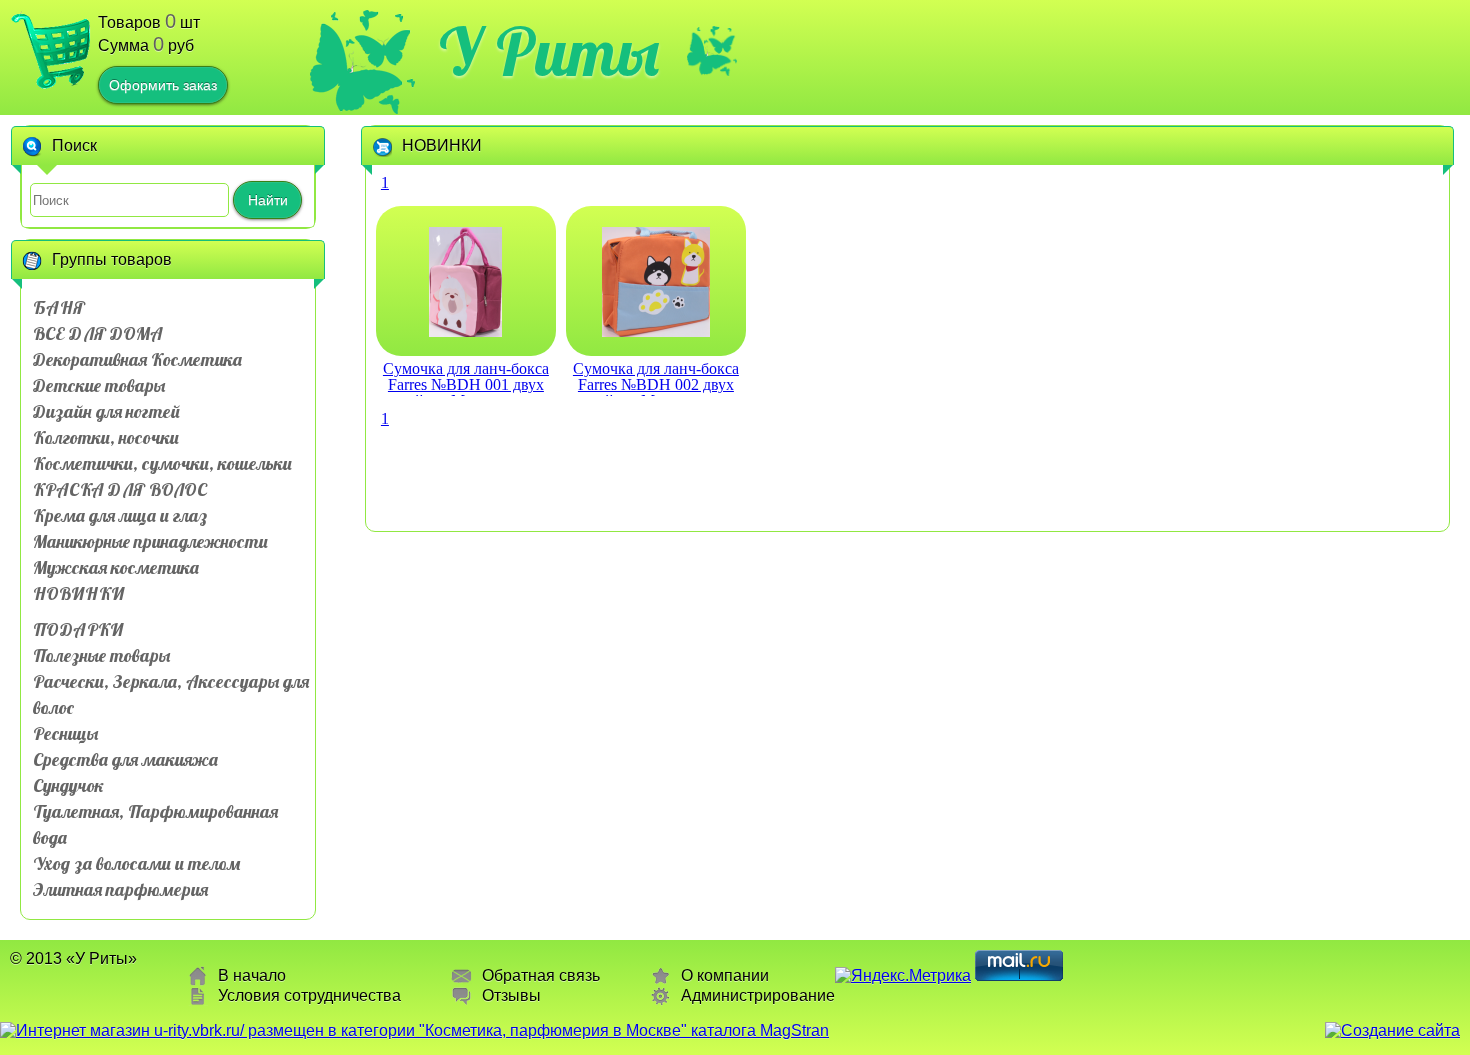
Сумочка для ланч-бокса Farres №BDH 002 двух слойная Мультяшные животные (656, 378)
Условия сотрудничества (309, 995)
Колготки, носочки (106, 437)
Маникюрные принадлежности (150, 541)
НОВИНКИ (78, 593)
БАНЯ (59, 307)
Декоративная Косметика (137, 359)
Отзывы (511, 995)
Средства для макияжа (125, 759)
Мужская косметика (116, 567)
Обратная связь (541, 975)
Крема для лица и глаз (120, 515)
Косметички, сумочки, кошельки (162, 463)
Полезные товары (101, 655)
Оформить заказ (163, 85)
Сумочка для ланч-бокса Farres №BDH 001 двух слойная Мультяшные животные (466, 378)
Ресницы (65, 733)
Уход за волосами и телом (136, 863)
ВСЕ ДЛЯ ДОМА (98, 333)
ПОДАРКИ (78, 629)
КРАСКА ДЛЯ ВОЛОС (120, 489)
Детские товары (99, 385)
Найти (268, 200)
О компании (725, 975)
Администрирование (758, 995)
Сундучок (68, 785)
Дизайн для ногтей (106, 411)
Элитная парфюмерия (120, 889)
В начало (252, 975)
